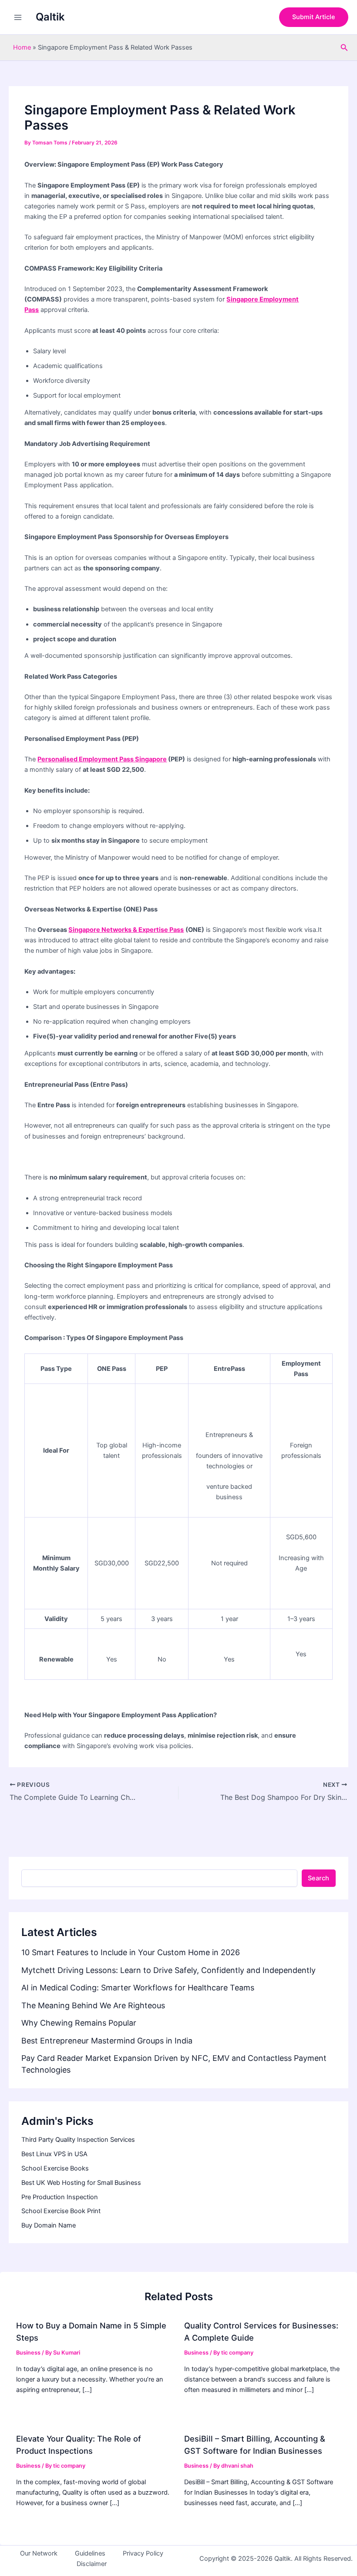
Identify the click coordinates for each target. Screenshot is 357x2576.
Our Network (39, 2553)
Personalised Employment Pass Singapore (102, 759)
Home (22, 47)
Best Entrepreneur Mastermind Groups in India (107, 2041)
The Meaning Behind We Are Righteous (93, 2005)
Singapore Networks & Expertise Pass (126, 930)
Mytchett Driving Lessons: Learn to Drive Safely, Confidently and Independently (168, 1970)
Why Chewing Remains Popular (79, 2023)
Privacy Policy (143, 2553)
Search (318, 1878)
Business (28, 2353)
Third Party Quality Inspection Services (78, 2140)
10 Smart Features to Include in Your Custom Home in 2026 (131, 1952)
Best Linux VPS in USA (54, 2154)
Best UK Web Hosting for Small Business (81, 2183)
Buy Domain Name (49, 2225)
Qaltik (50, 17)
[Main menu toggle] (18, 17)
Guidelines (90, 2553)
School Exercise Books (55, 2168)
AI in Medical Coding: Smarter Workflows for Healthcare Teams (138, 1988)
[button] (314, 17)
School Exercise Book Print (61, 2211)
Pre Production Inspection (60, 2197)
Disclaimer (92, 2564)
